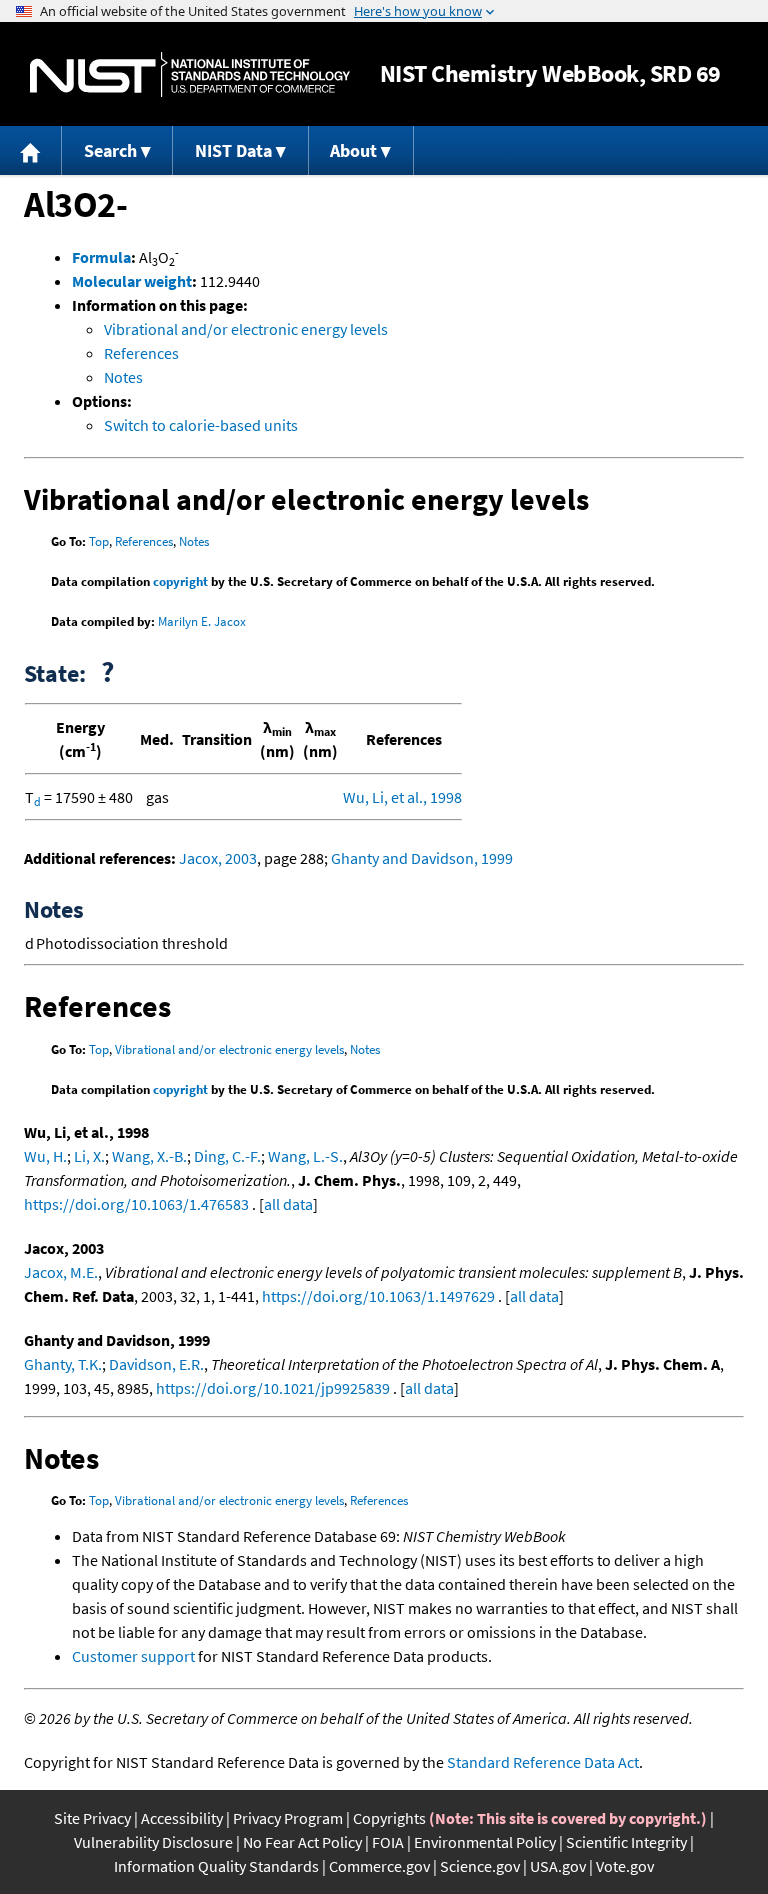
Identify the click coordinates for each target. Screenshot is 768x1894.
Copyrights (389, 1818)
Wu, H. (45, 1156)
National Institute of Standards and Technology (190, 74)
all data (288, 1204)
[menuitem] (31, 150)
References (141, 353)
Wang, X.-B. (149, 1156)
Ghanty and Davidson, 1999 (422, 858)
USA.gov (558, 1866)
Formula (101, 257)
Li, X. (89, 1156)
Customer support (133, 1656)
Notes (123, 377)
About (353, 150)
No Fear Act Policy (302, 1842)
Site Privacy (92, 1818)
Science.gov (480, 1866)
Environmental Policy (485, 1842)
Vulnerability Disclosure (153, 1842)
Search (110, 150)
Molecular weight (132, 281)
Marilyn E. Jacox (202, 621)
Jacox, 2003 (218, 858)
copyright (180, 581)
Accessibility (182, 1818)
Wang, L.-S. (305, 1156)
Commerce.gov (379, 1866)
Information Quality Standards (216, 1866)
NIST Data (233, 150)
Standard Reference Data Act (543, 1762)
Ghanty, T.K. (63, 1364)
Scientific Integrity (626, 1842)
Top (99, 541)
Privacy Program (288, 1818)
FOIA (388, 1842)
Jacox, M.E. (61, 1272)
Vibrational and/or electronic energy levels (246, 329)
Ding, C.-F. (227, 1156)
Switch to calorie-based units (201, 425)
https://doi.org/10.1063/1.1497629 (378, 1296)
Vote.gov (625, 1866)
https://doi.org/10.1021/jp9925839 (273, 1388)
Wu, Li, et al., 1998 (402, 797)
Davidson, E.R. (156, 1364)
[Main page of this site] (31, 150)
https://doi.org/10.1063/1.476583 (136, 1204)
